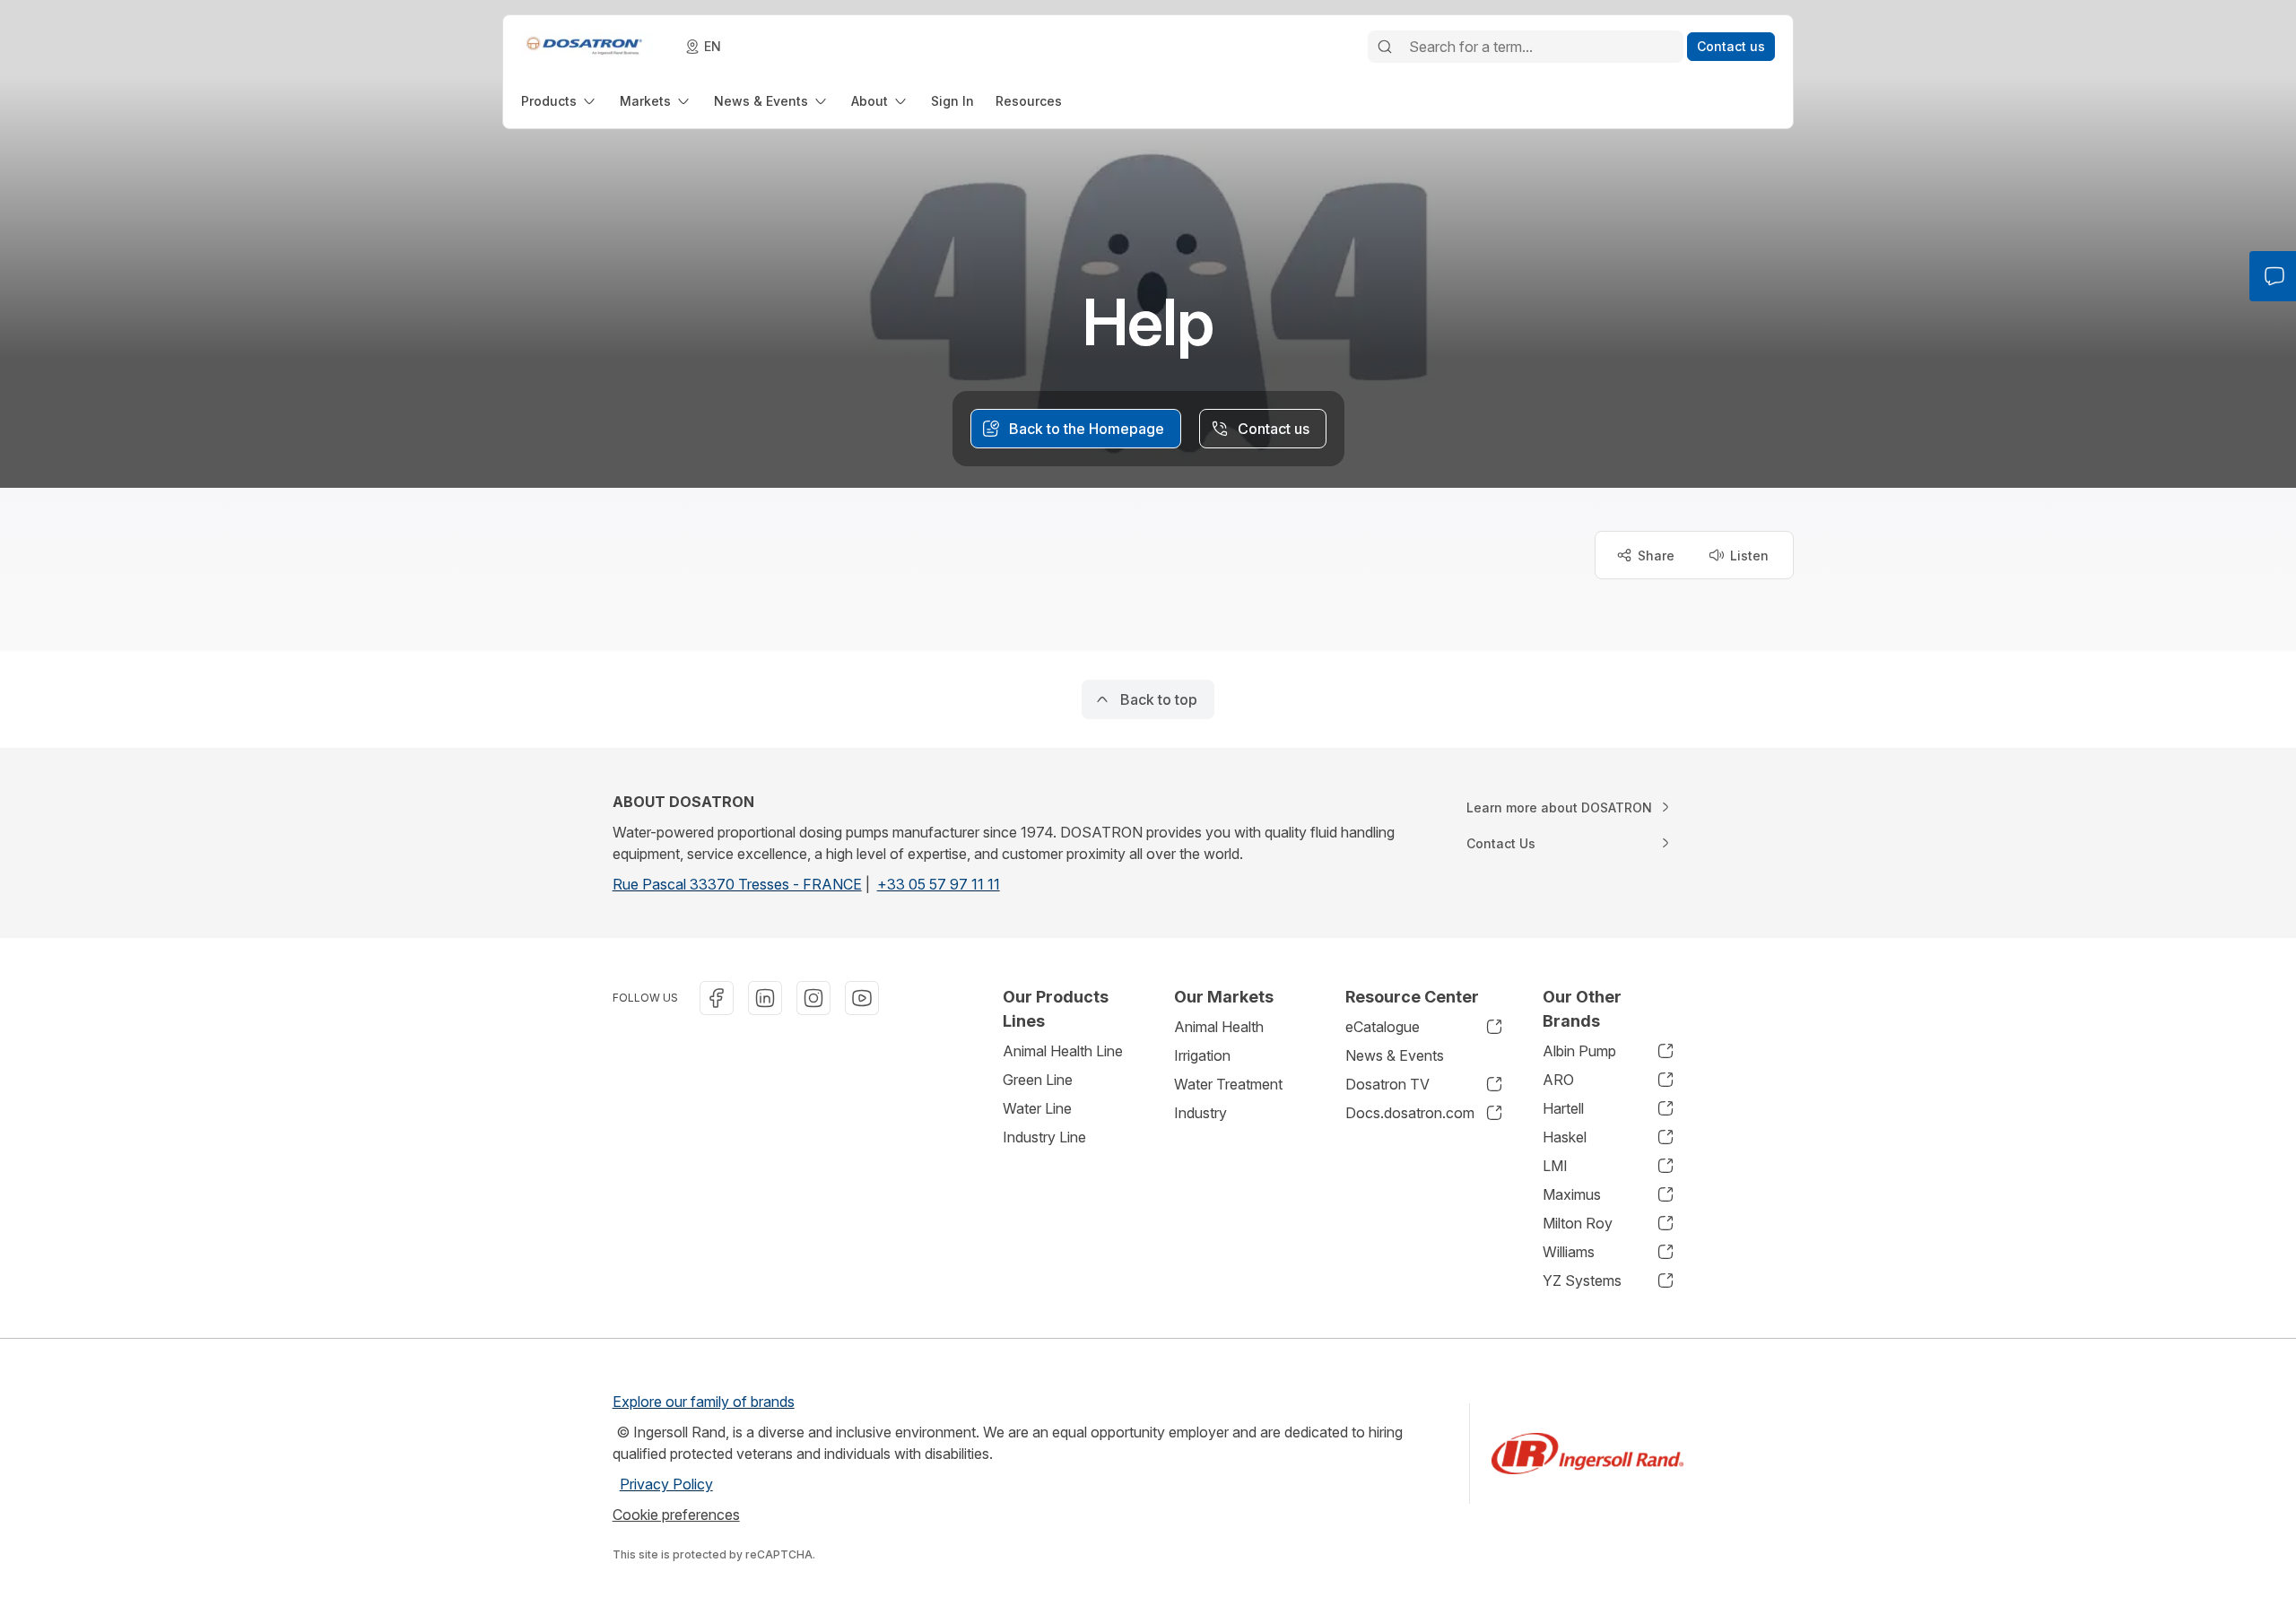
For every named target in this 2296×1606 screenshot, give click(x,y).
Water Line (1037, 1108)
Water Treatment (1228, 1084)
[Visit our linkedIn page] (765, 998)
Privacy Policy (666, 1484)
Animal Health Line (1063, 1051)
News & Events (1395, 1055)
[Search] (1385, 47)
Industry (1200, 1113)
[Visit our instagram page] (813, 998)
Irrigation (1202, 1055)
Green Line (1038, 1080)
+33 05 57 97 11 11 (939, 884)
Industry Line (1044, 1137)
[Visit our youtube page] (862, 998)
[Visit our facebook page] (717, 998)
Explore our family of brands (704, 1402)
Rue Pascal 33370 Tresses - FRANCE (737, 884)
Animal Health (1219, 1027)
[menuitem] (560, 101)
